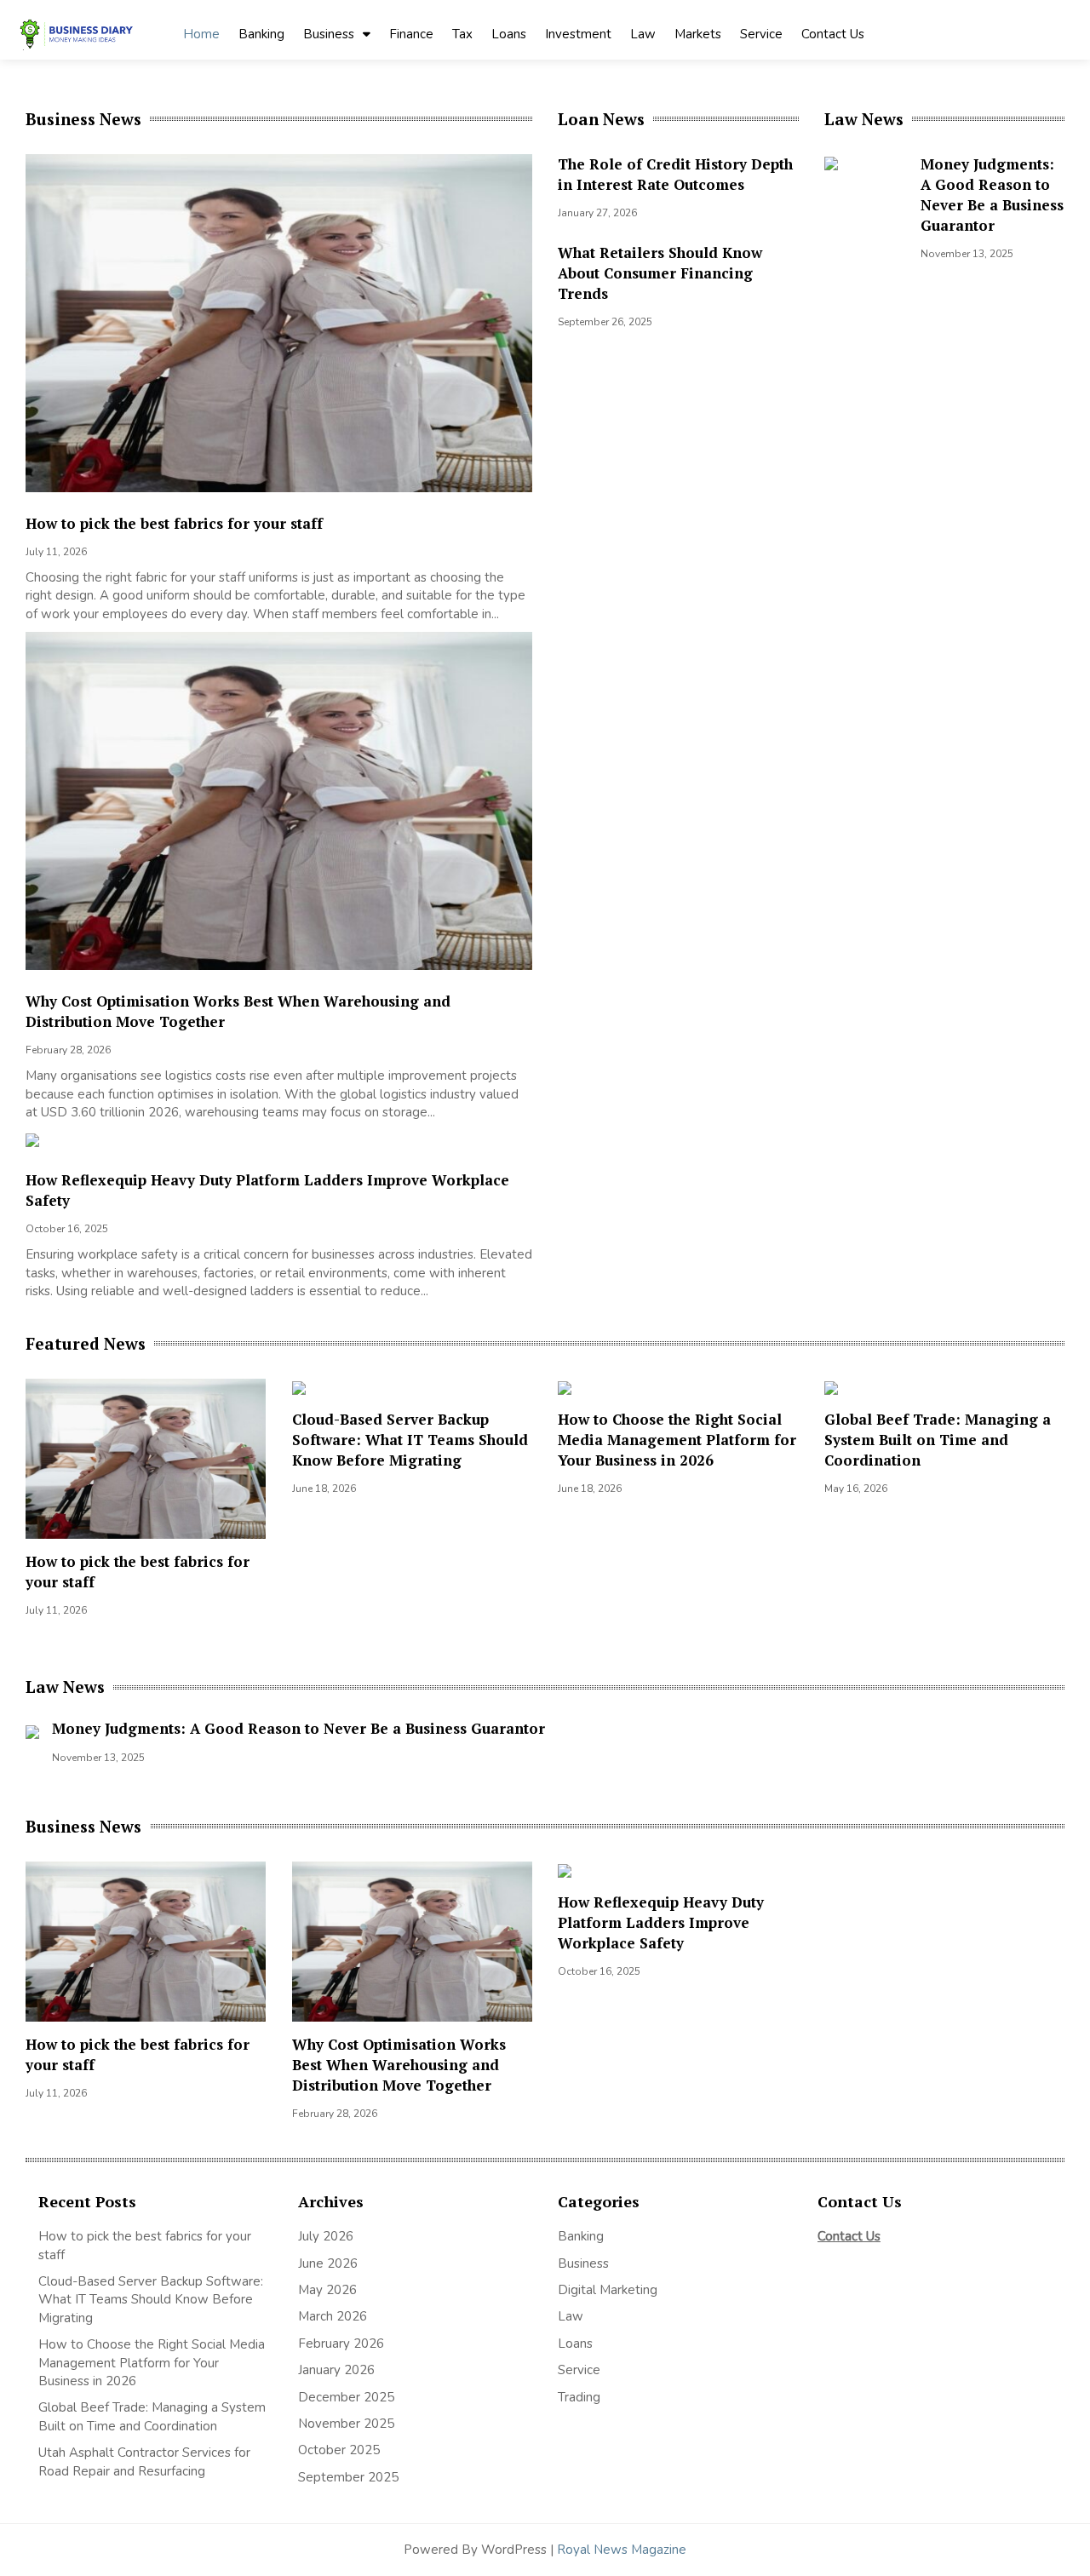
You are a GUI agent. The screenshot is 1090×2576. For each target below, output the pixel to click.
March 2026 (333, 2316)
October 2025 (339, 2450)
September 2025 (348, 2477)
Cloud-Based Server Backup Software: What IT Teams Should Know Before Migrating (410, 1440)
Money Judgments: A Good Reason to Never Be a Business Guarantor (992, 195)
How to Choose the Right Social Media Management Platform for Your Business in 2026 (677, 1440)
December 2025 (346, 2397)
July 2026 (326, 2236)
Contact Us (833, 34)
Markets (698, 34)
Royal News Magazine (622, 2550)
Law (643, 34)
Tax (462, 34)
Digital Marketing (608, 2290)
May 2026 (327, 2290)
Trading (579, 2397)
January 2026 (336, 2370)
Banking (261, 34)
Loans (509, 34)
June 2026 (328, 2263)
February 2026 (341, 2344)
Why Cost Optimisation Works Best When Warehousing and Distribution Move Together (399, 2065)
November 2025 (346, 2424)
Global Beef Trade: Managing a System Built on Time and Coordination (938, 1440)
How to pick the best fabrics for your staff (174, 523)
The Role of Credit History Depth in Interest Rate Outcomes (675, 174)
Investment (578, 34)
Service (761, 34)
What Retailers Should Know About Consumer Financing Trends (660, 273)
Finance (411, 34)
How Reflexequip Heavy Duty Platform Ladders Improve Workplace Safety (661, 1922)
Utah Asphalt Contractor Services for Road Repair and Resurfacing (144, 2461)
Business (329, 34)
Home (201, 34)
